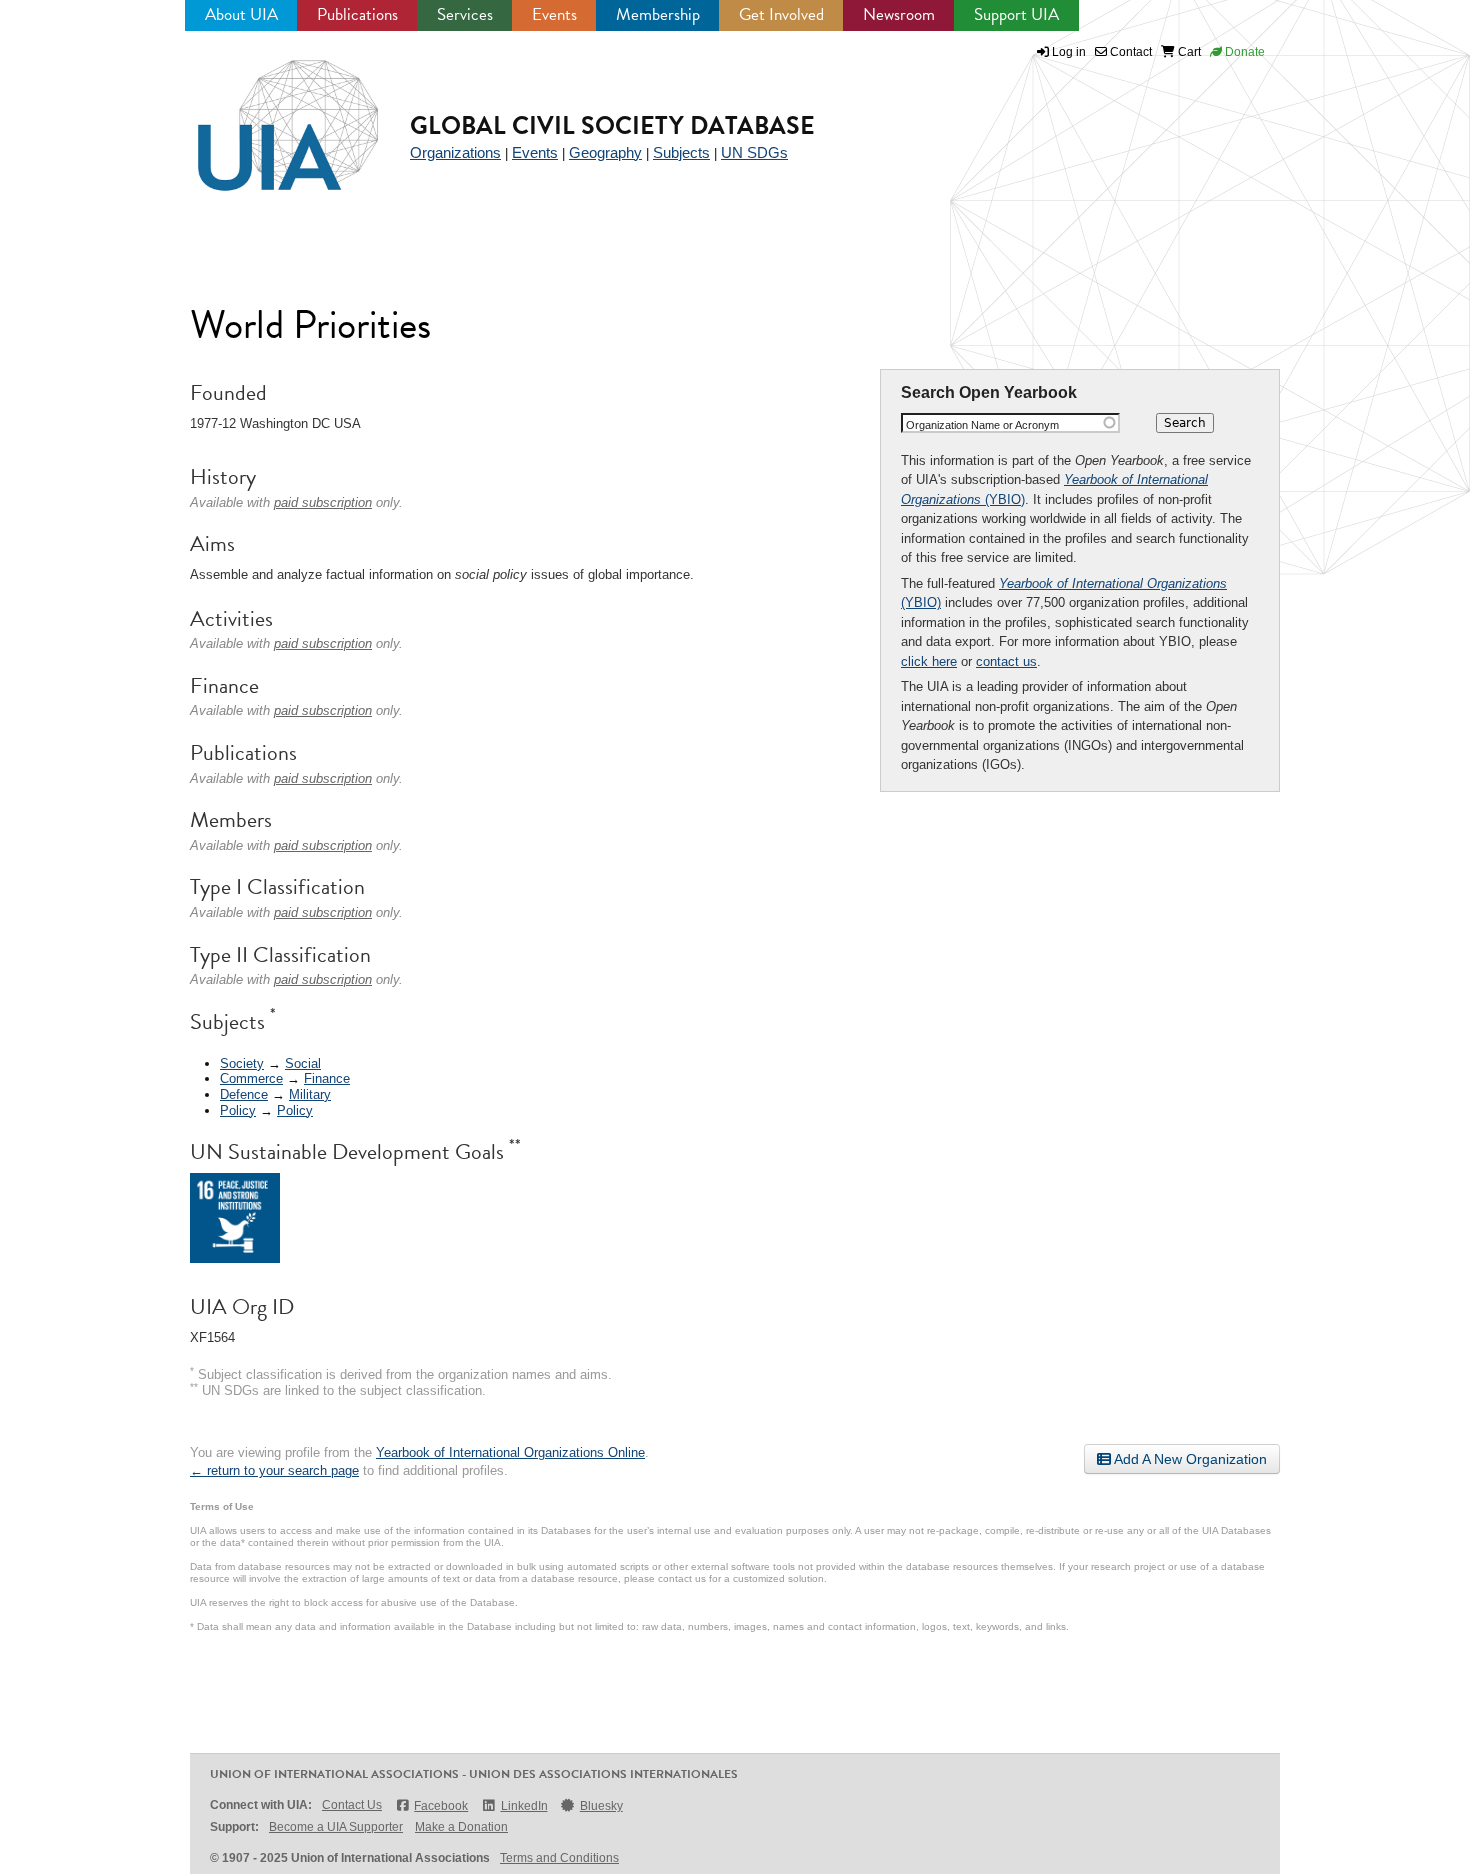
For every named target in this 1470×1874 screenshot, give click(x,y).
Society (242, 1063)
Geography (605, 152)
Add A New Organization (1189, 1459)
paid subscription (323, 502)
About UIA (241, 14)
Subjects (681, 152)
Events (554, 14)
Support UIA (1016, 14)
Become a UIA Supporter (336, 1827)
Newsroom (899, 14)
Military (310, 1094)
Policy (238, 1110)
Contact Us (352, 1805)
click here (929, 661)
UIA (265, 114)
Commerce (251, 1078)
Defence (244, 1094)
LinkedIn (524, 1806)
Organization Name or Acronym (982, 425)
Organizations (455, 152)
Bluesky (601, 1806)
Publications (357, 14)
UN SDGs (754, 152)
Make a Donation (461, 1827)
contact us (1006, 661)
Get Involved (781, 14)
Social (303, 1063)
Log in (1069, 52)
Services (465, 14)
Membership (658, 14)
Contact (1129, 52)
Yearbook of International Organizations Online (510, 1452)
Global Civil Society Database (612, 125)
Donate (1243, 52)
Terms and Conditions (559, 1858)
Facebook (441, 1806)
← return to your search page (274, 1470)
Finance (327, 1078)
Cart (1188, 52)
